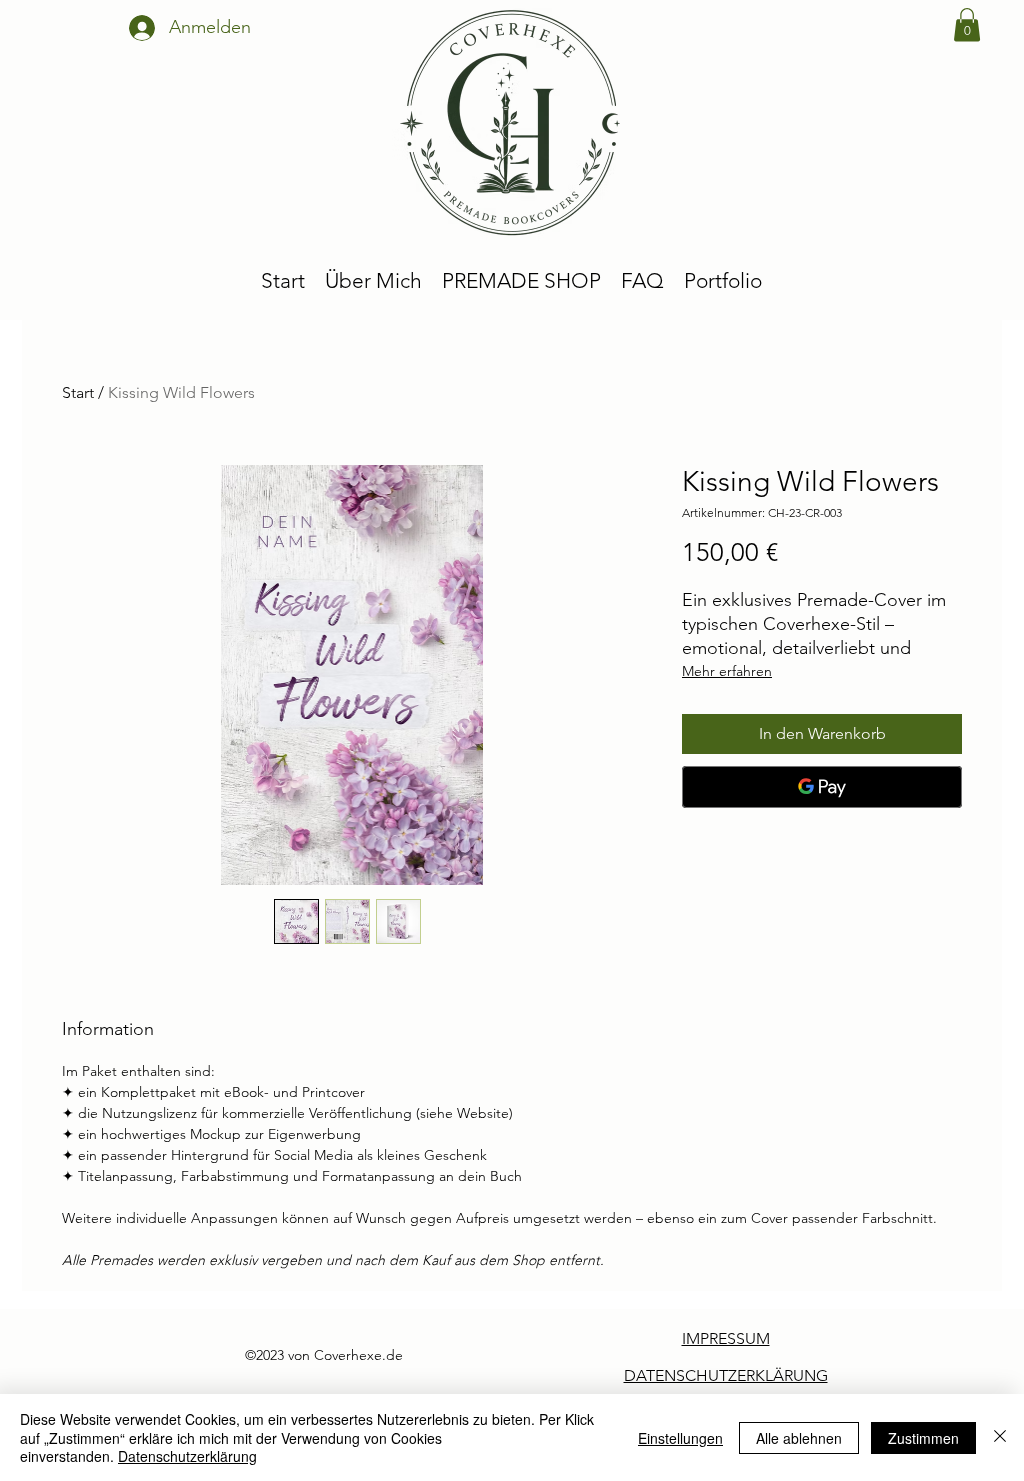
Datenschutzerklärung (187, 1456)
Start (78, 392)
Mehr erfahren (727, 671)
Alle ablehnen (799, 1438)
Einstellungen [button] (680, 1438)
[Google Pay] (822, 787)
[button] (967, 24)
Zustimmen (923, 1438)
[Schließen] (1000, 1437)
